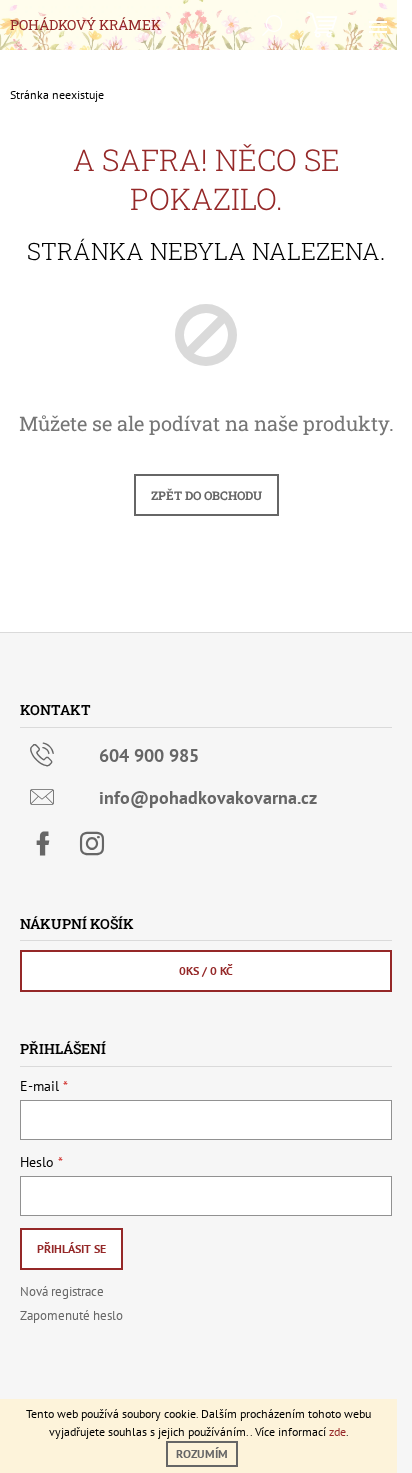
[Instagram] (92, 844)
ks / (206, 970)
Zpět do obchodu (206, 495)
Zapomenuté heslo (71, 1315)
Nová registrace (62, 1291)
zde (337, 1431)
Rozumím (202, 1453)
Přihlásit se (71, 1248)
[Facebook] (43, 844)
